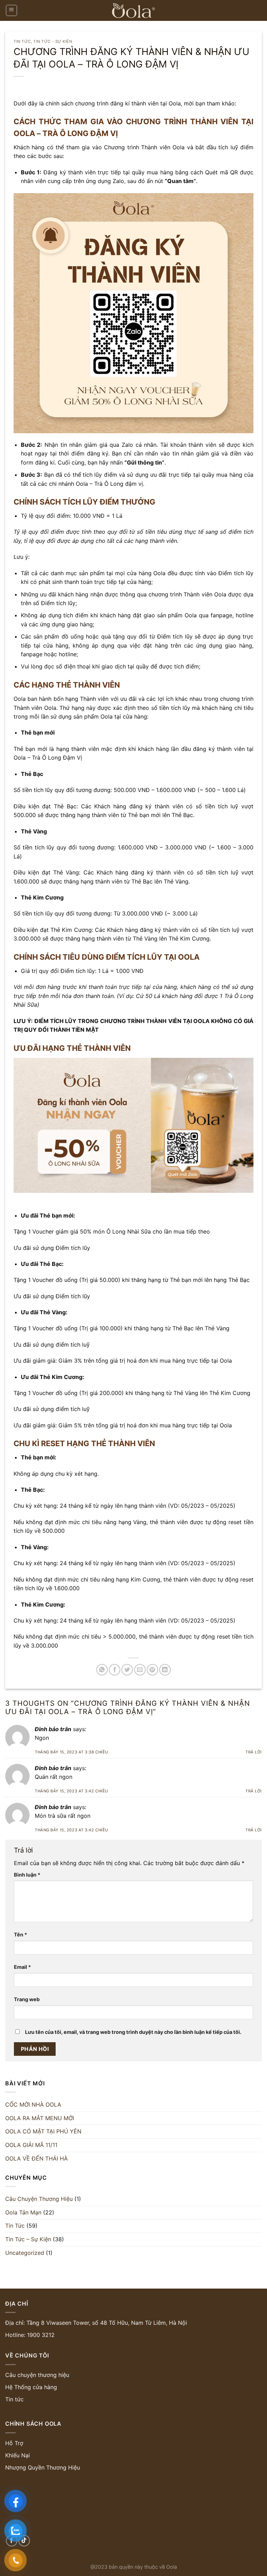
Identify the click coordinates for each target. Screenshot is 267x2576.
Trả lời (254, 1752)
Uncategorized (25, 2252)
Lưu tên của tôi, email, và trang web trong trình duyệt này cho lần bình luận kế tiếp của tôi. (133, 2032)
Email (22, 1967)
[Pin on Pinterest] (152, 1670)
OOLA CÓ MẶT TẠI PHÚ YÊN (43, 2131)
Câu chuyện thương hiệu (37, 2375)
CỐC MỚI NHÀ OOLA (33, 2105)
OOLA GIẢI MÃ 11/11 (31, 2145)
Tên (21, 1935)
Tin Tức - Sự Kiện (53, 41)
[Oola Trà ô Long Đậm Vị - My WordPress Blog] (133, 10)
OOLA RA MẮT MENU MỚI (40, 2118)
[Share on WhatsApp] (102, 1670)
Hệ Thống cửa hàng (31, 2387)
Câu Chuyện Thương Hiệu (39, 2199)
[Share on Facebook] (115, 1670)
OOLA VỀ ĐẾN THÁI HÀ (37, 2158)
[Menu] (12, 10)
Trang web (27, 1999)
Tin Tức (22, 41)
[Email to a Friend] (140, 1670)
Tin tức (14, 2399)
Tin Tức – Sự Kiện (28, 2239)
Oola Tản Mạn (23, 2212)
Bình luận (27, 1875)
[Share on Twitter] (127, 1670)
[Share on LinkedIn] (165, 1670)
